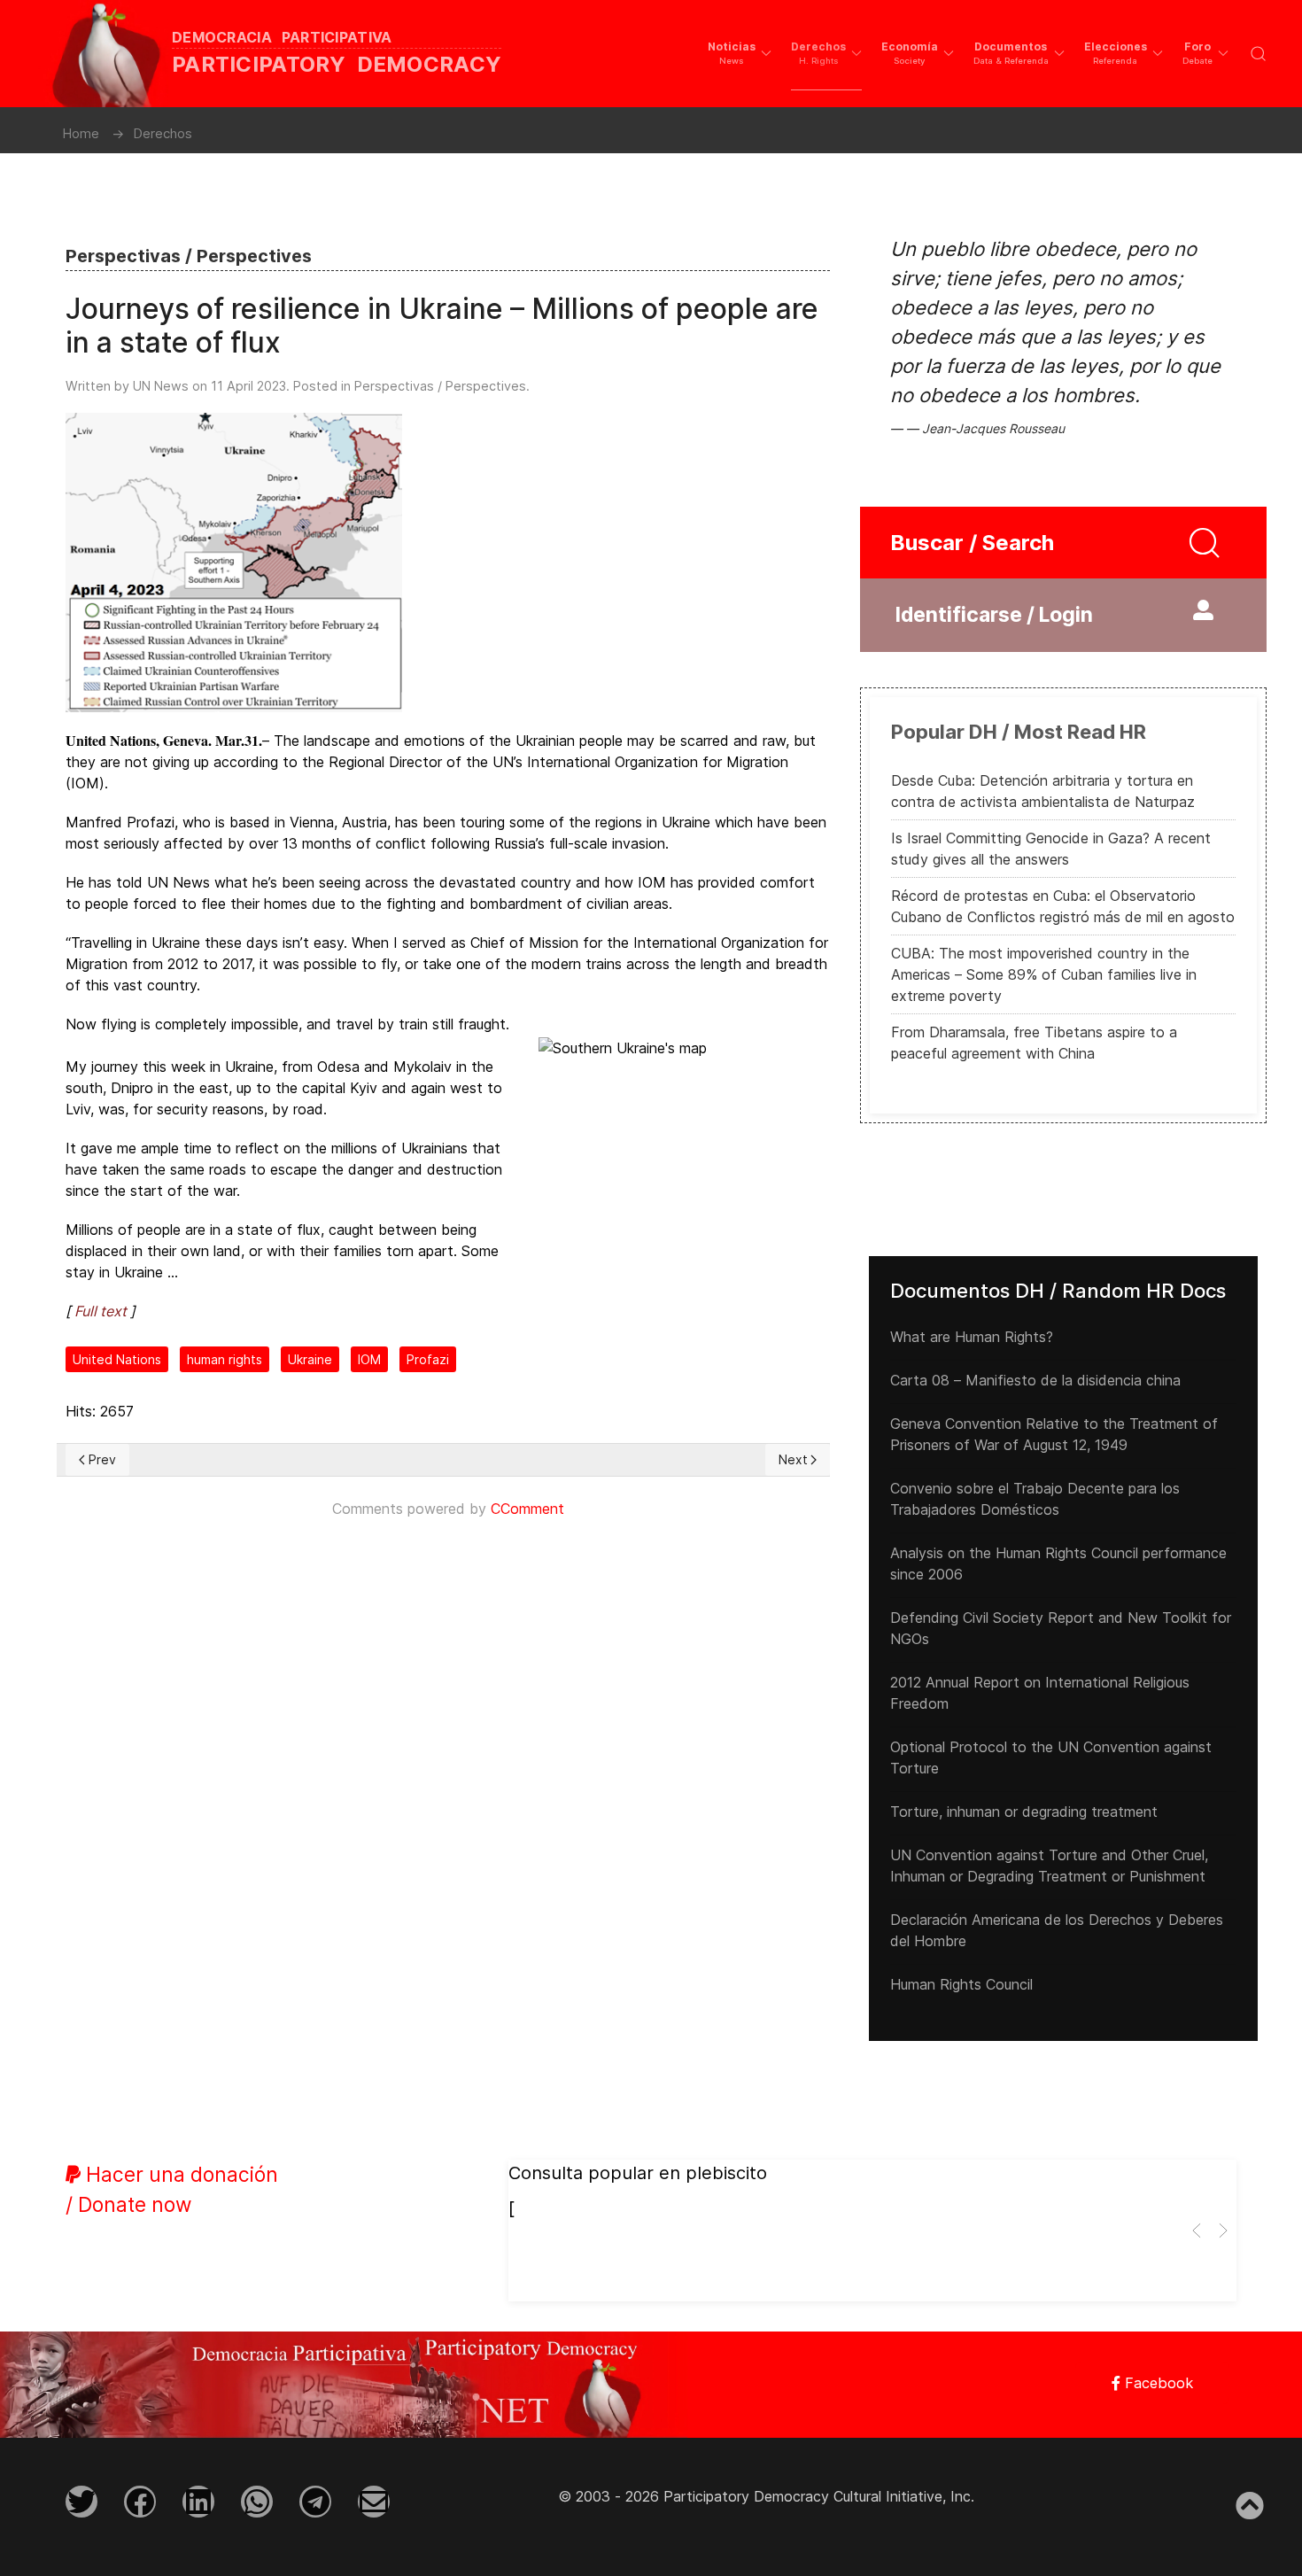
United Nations (117, 1359)
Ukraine (310, 1359)
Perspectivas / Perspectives (440, 386)
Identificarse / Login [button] (994, 615)
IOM (369, 1359)
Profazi (428, 1359)
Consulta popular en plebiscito (638, 2173)
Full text (101, 1311)
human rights (225, 1359)
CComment (527, 1509)
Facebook (1157, 2383)
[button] (740, 53)
